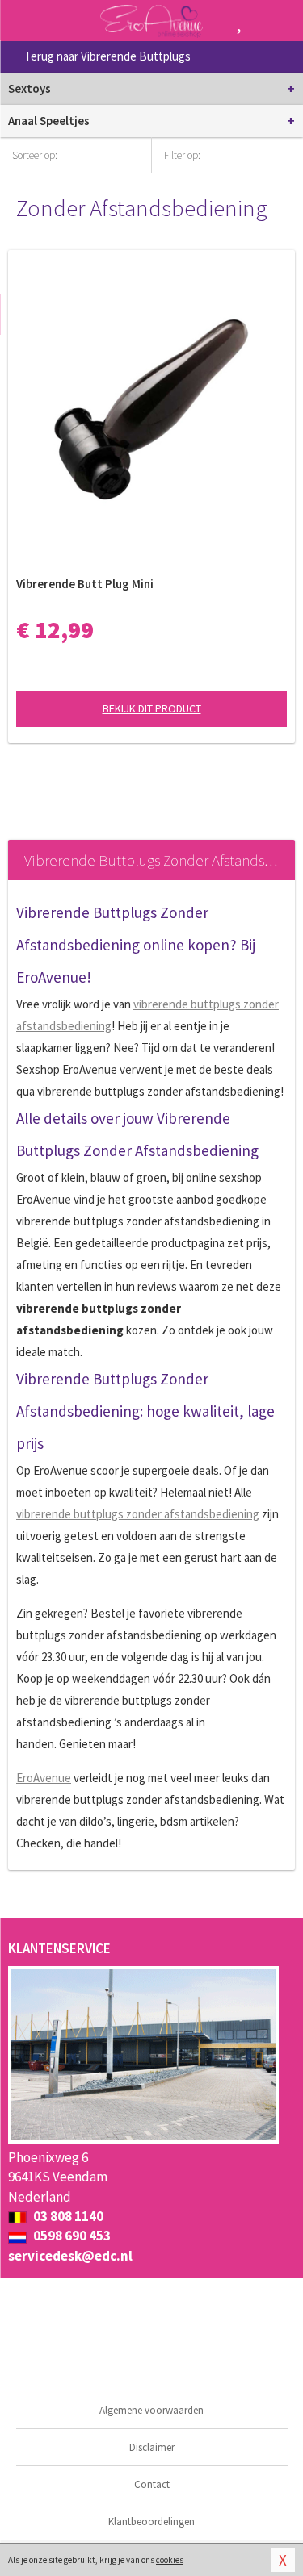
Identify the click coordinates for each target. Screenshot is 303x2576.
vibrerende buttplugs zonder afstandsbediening (138, 1514)
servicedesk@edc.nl (70, 2256)
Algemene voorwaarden (151, 2410)
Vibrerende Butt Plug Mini (85, 584)
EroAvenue (44, 1778)
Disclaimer (152, 2447)
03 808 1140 (67, 2216)
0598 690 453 (71, 2236)
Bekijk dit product (152, 708)
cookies (170, 2560)
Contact (152, 2484)
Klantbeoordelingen (151, 2522)
